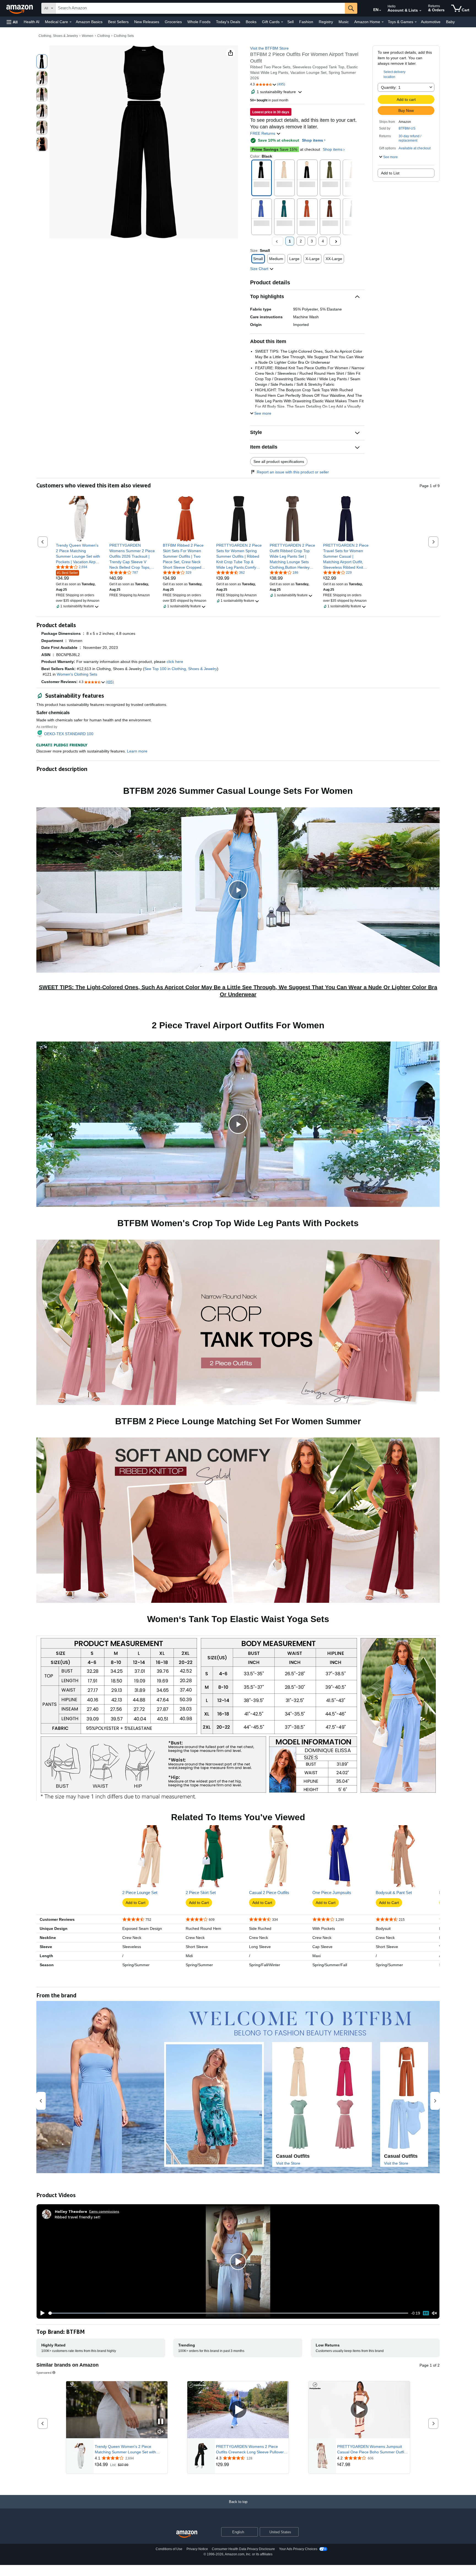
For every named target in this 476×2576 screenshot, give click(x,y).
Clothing (104, 36)
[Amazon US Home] (187, 2534)
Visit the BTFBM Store (269, 48)
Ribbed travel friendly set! (78, 2217)
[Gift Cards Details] (282, 22)
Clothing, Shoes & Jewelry (58, 36)
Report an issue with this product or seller (293, 472)
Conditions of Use (169, 2549)
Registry (326, 22)
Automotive (431, 22)
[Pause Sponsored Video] (161, 2422)
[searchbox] (200, 8)
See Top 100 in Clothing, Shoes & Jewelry (181, 669)
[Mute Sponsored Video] (161, 2432)
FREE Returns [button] (263, 133)
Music (344, 22)
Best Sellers (118, 22)
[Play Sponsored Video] (238, 2410)
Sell (290, 22)
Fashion (306, 22)
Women (88, 36)
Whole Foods (199, 22)
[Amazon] (20, 8)
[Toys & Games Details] (416, 22)
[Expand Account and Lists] (420, 11)
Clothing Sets (124, 36)
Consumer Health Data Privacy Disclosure (243, 2549)
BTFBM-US (407, 128)
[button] (12, 22)
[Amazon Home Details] (383, 22)
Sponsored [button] (44, 2373)
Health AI (32, 22)
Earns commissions (104, 2211)
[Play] (41, 2313)
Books (251, 22)
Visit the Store (288, 2163)
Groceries (173, 22)
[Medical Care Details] (71, 22)
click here (175, 662)
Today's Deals (228, 22)
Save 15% (274, 149)
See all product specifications (279, 462)
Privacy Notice (197, 2549)
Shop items (313, 140)
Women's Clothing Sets (77, 674)
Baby (450, 22)
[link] (79, 554)
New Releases (147, 22)
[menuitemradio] (426, 2313)
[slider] (228, 2313)
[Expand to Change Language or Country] (380, 10)
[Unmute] (434, 2313)
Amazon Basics (89, 22)
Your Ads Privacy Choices (298, 2549)
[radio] (42, 61)
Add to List (390, 173)
